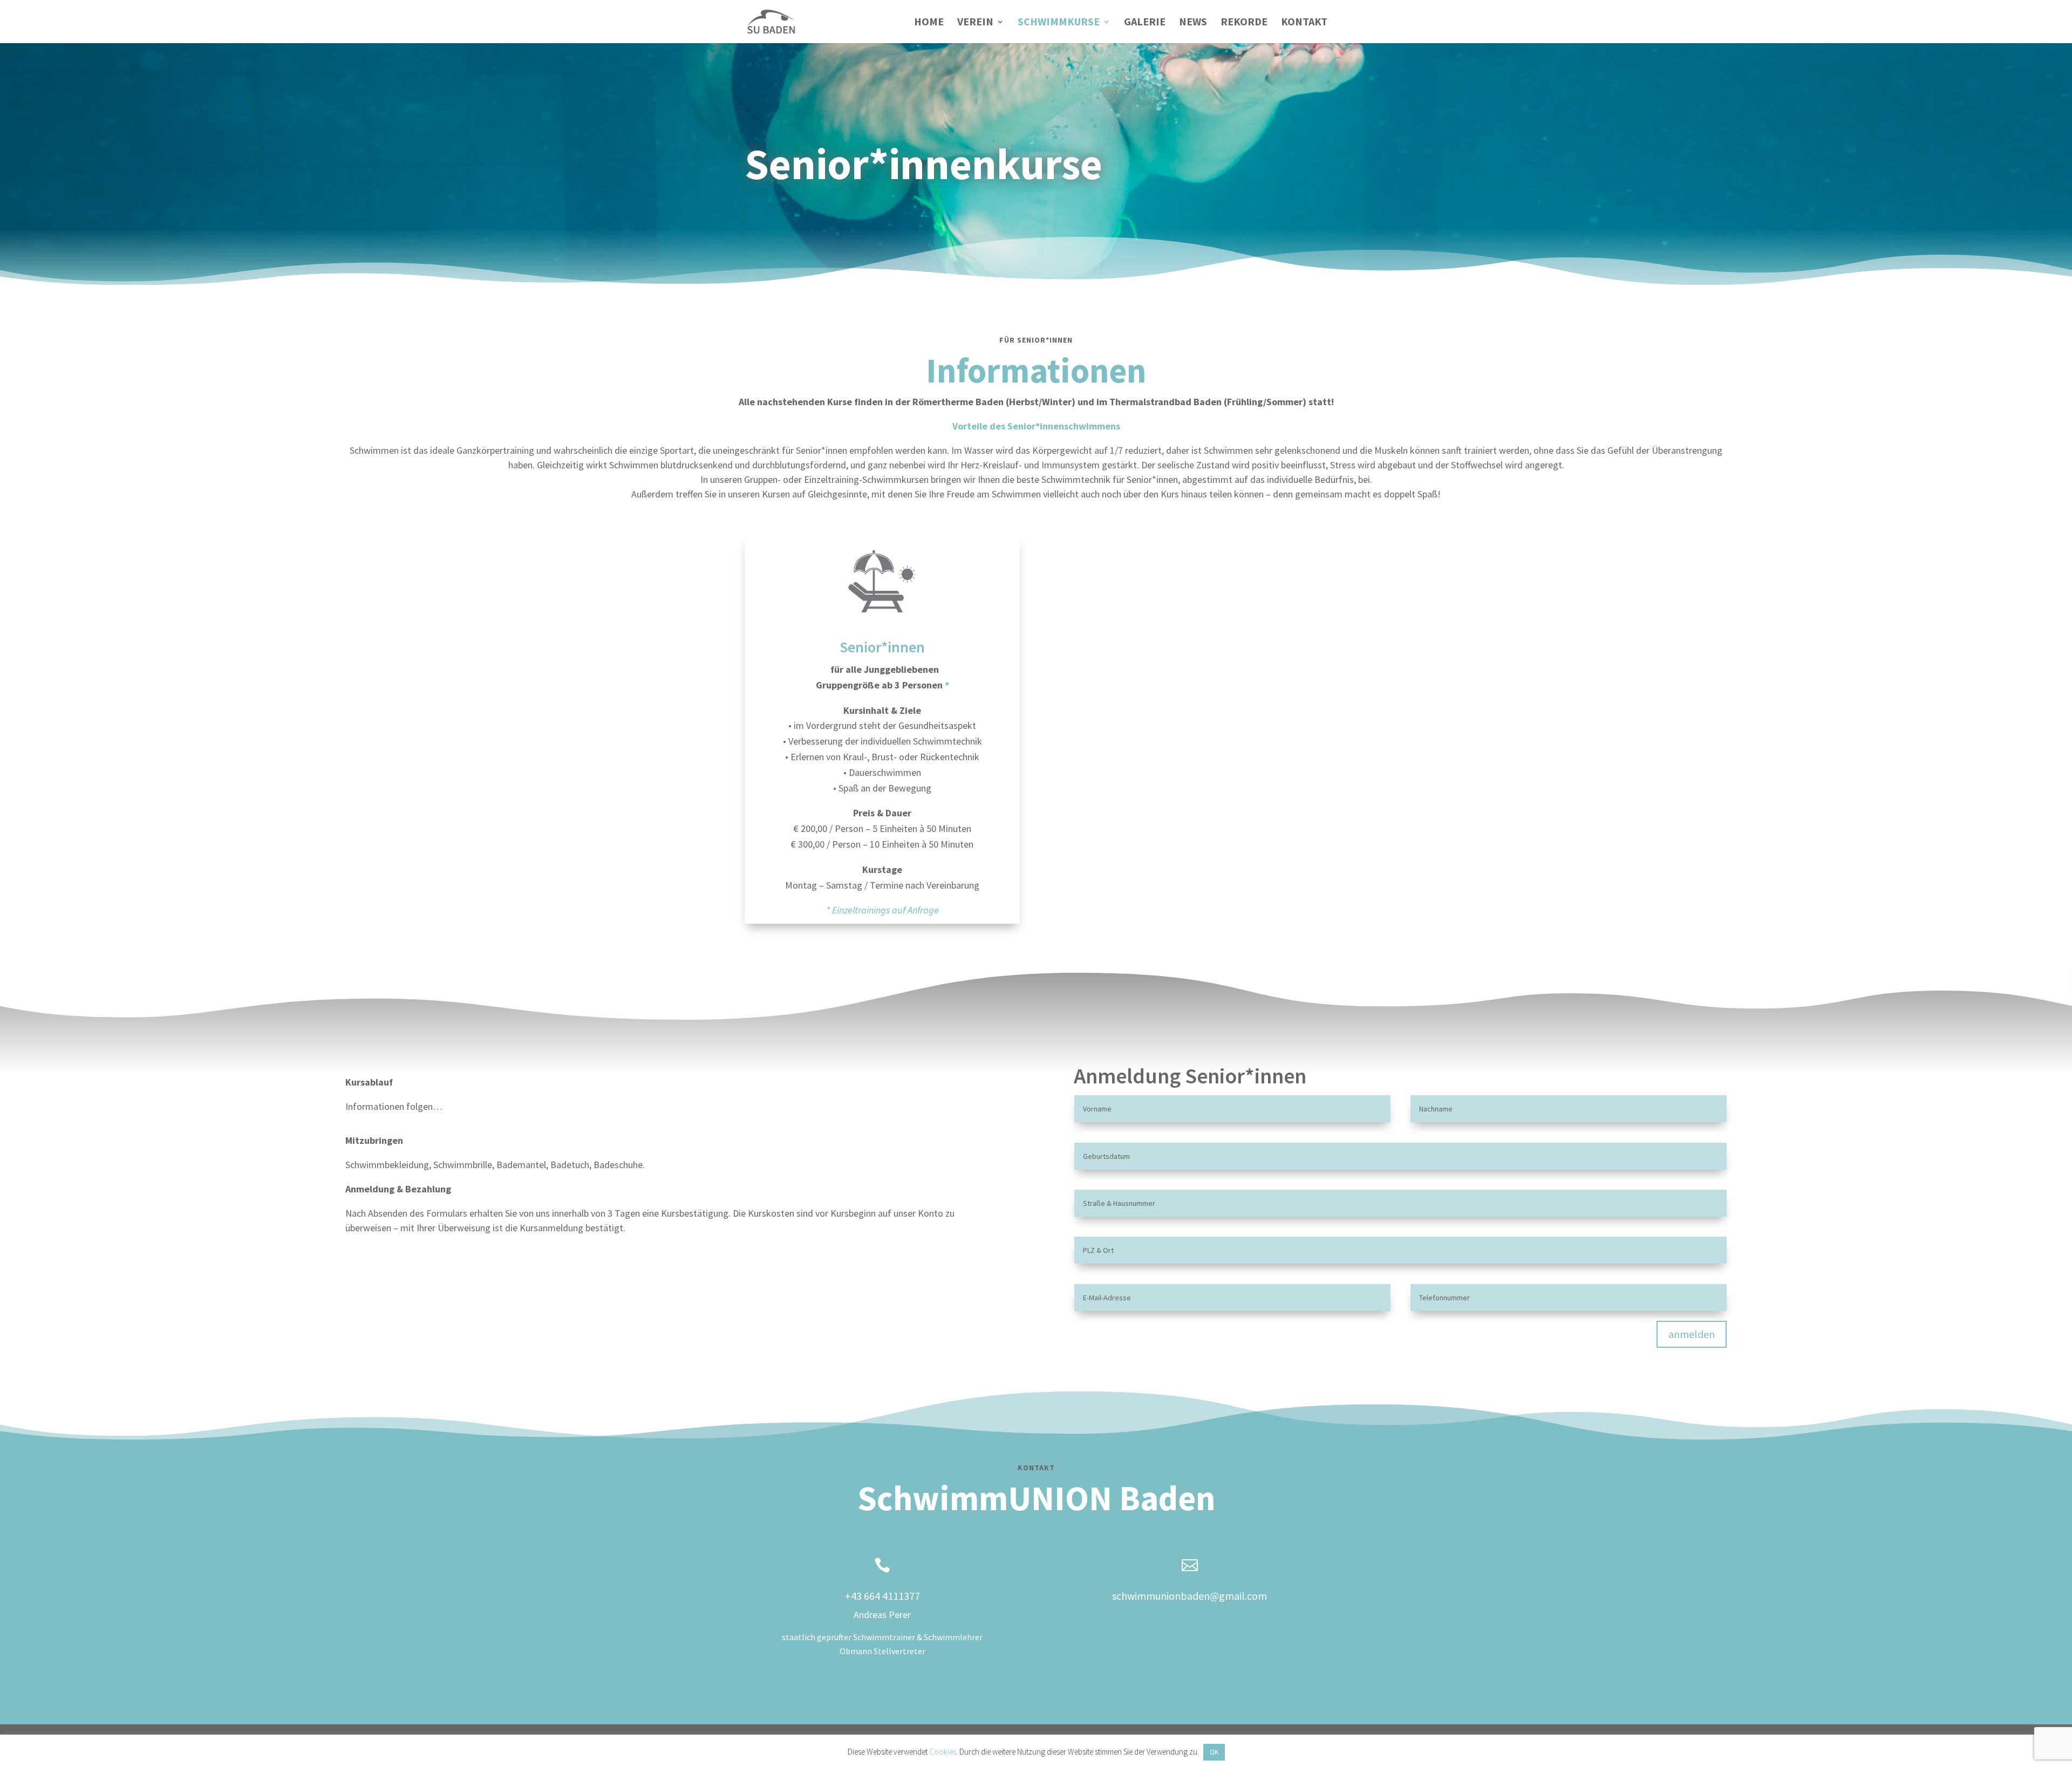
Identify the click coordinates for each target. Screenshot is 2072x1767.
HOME (929, 23)
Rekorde (1244, 23)
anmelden (1692, 1334)
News (1193, 23)
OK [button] (1214, 1752)
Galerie (1145, 23)
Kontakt (1304, 23)
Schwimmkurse (1059, 23)
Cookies (943, 1752)
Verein (975, 23)
